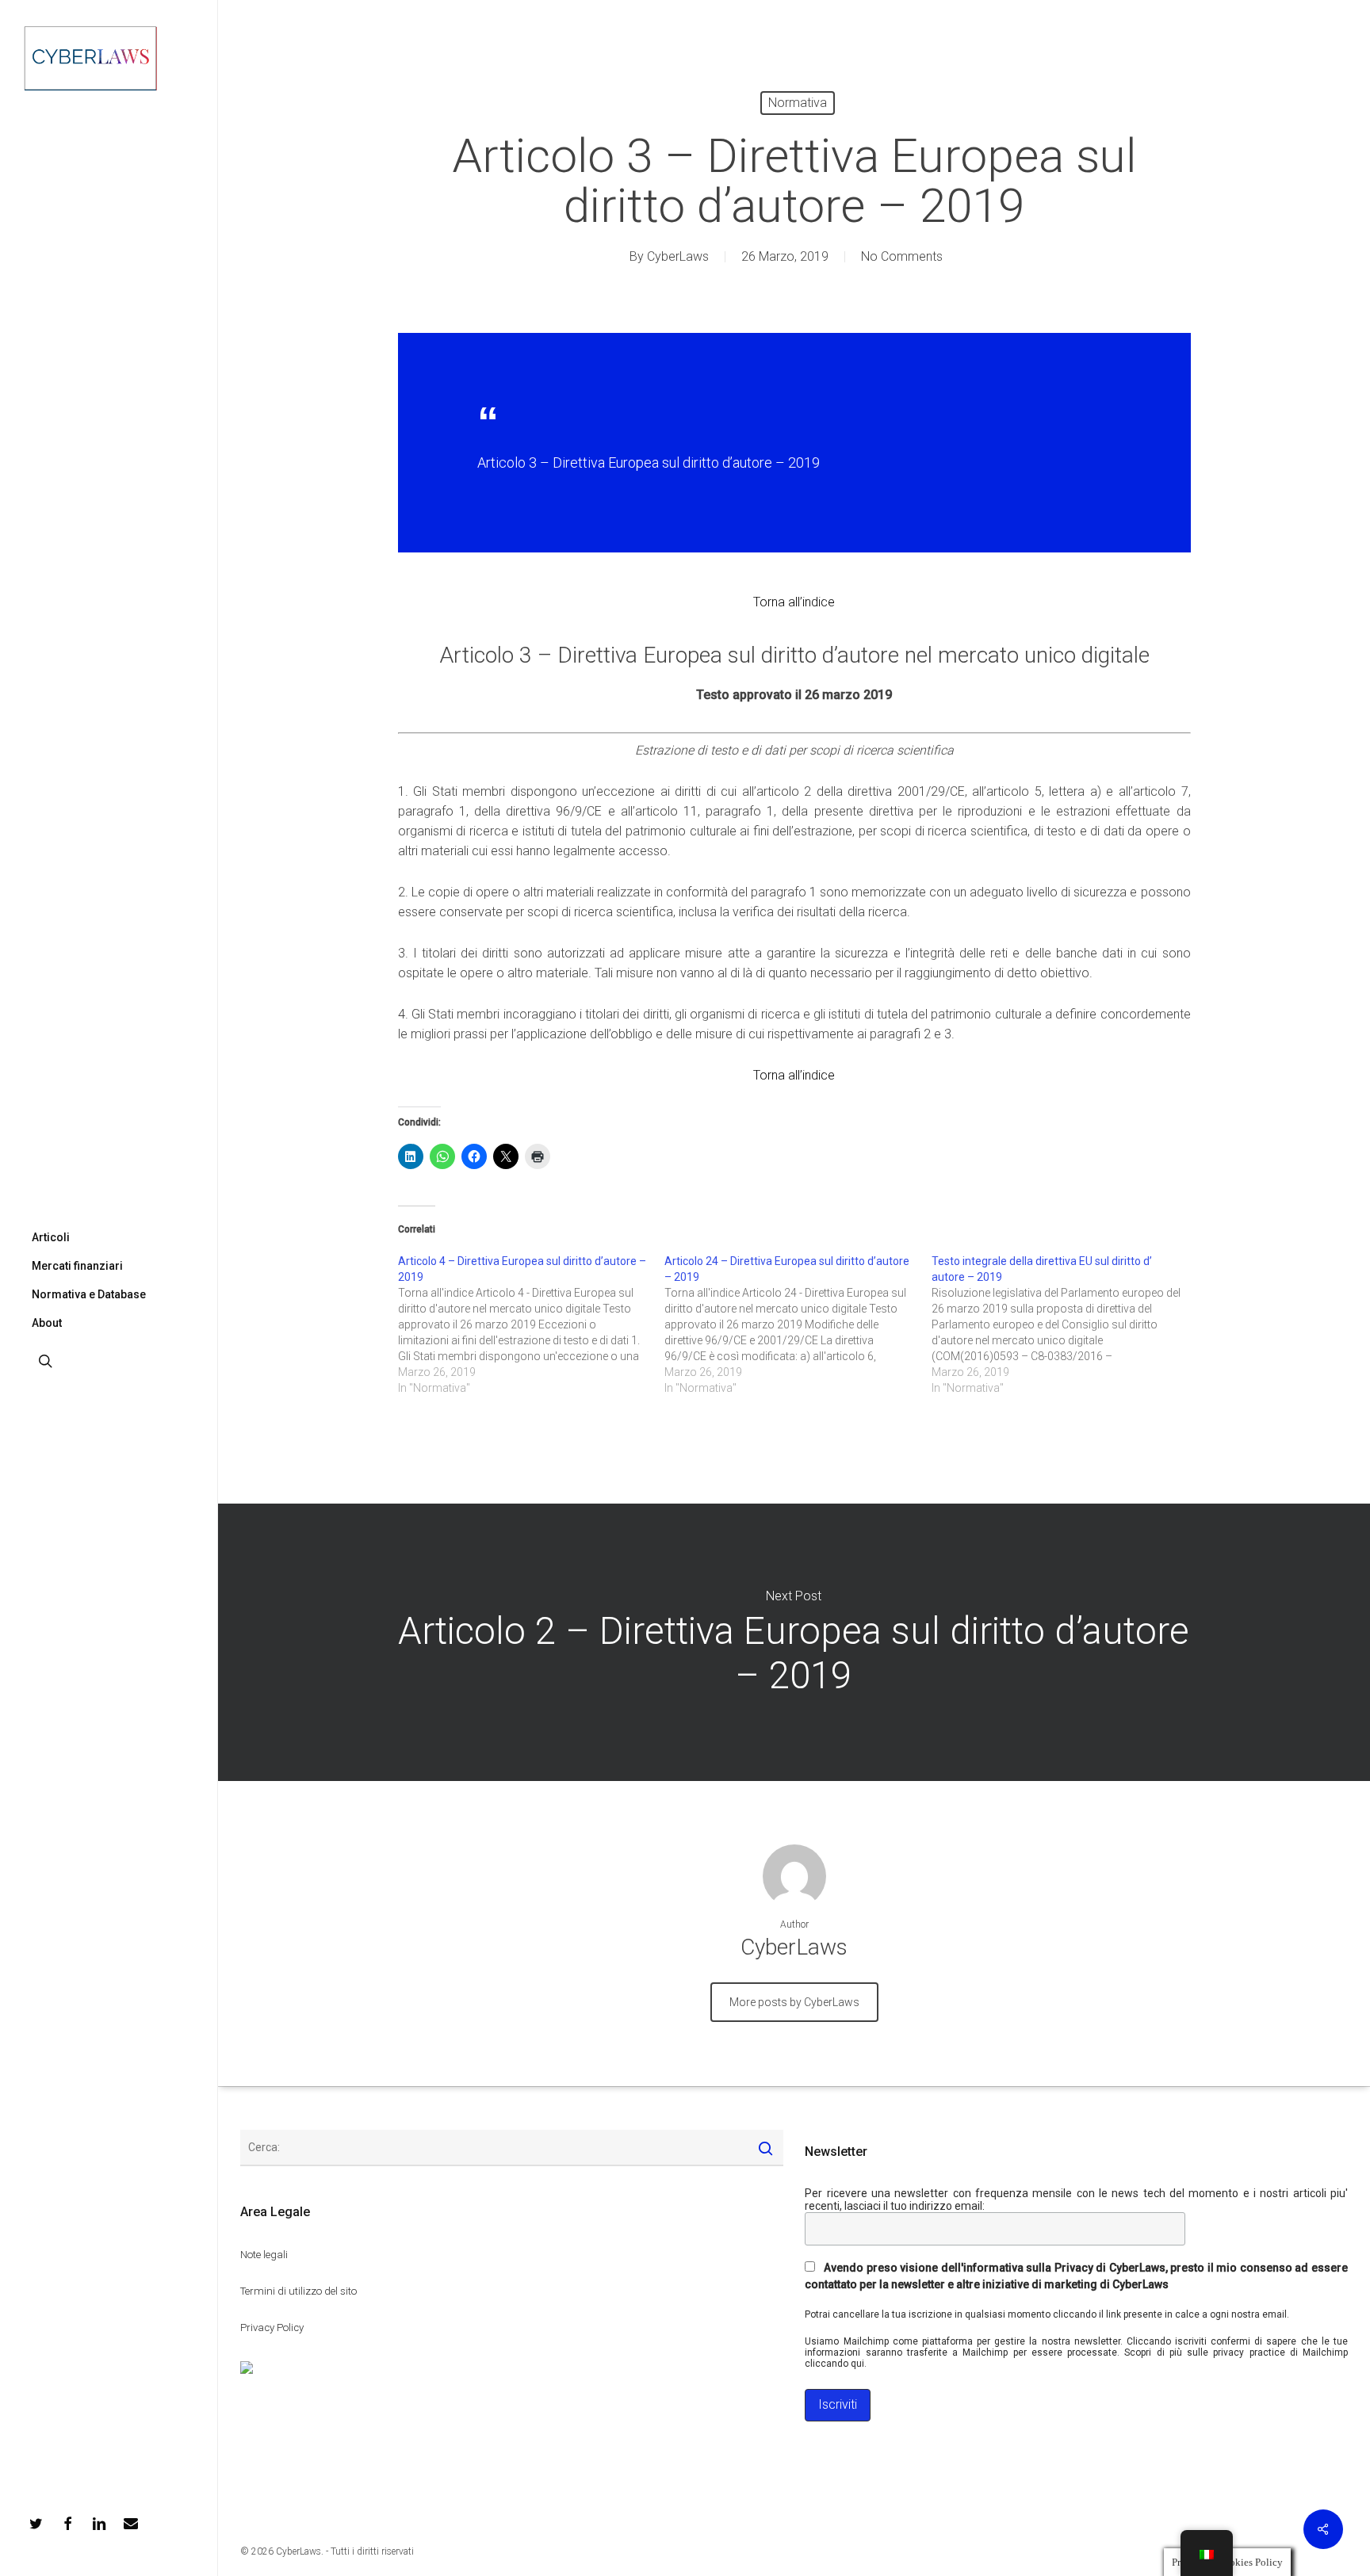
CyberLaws (678, 256)
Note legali (264, 2255)
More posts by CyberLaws (794, 2002)
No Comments (902, 256)
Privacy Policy (272, 2328)
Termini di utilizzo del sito (298, 2291)
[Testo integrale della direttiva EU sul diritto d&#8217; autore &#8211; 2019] (1065, 1324)
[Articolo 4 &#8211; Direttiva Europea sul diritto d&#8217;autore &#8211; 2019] (532, 1324)
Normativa (798, 103)
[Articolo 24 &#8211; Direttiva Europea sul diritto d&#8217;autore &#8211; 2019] (798, 1324)
